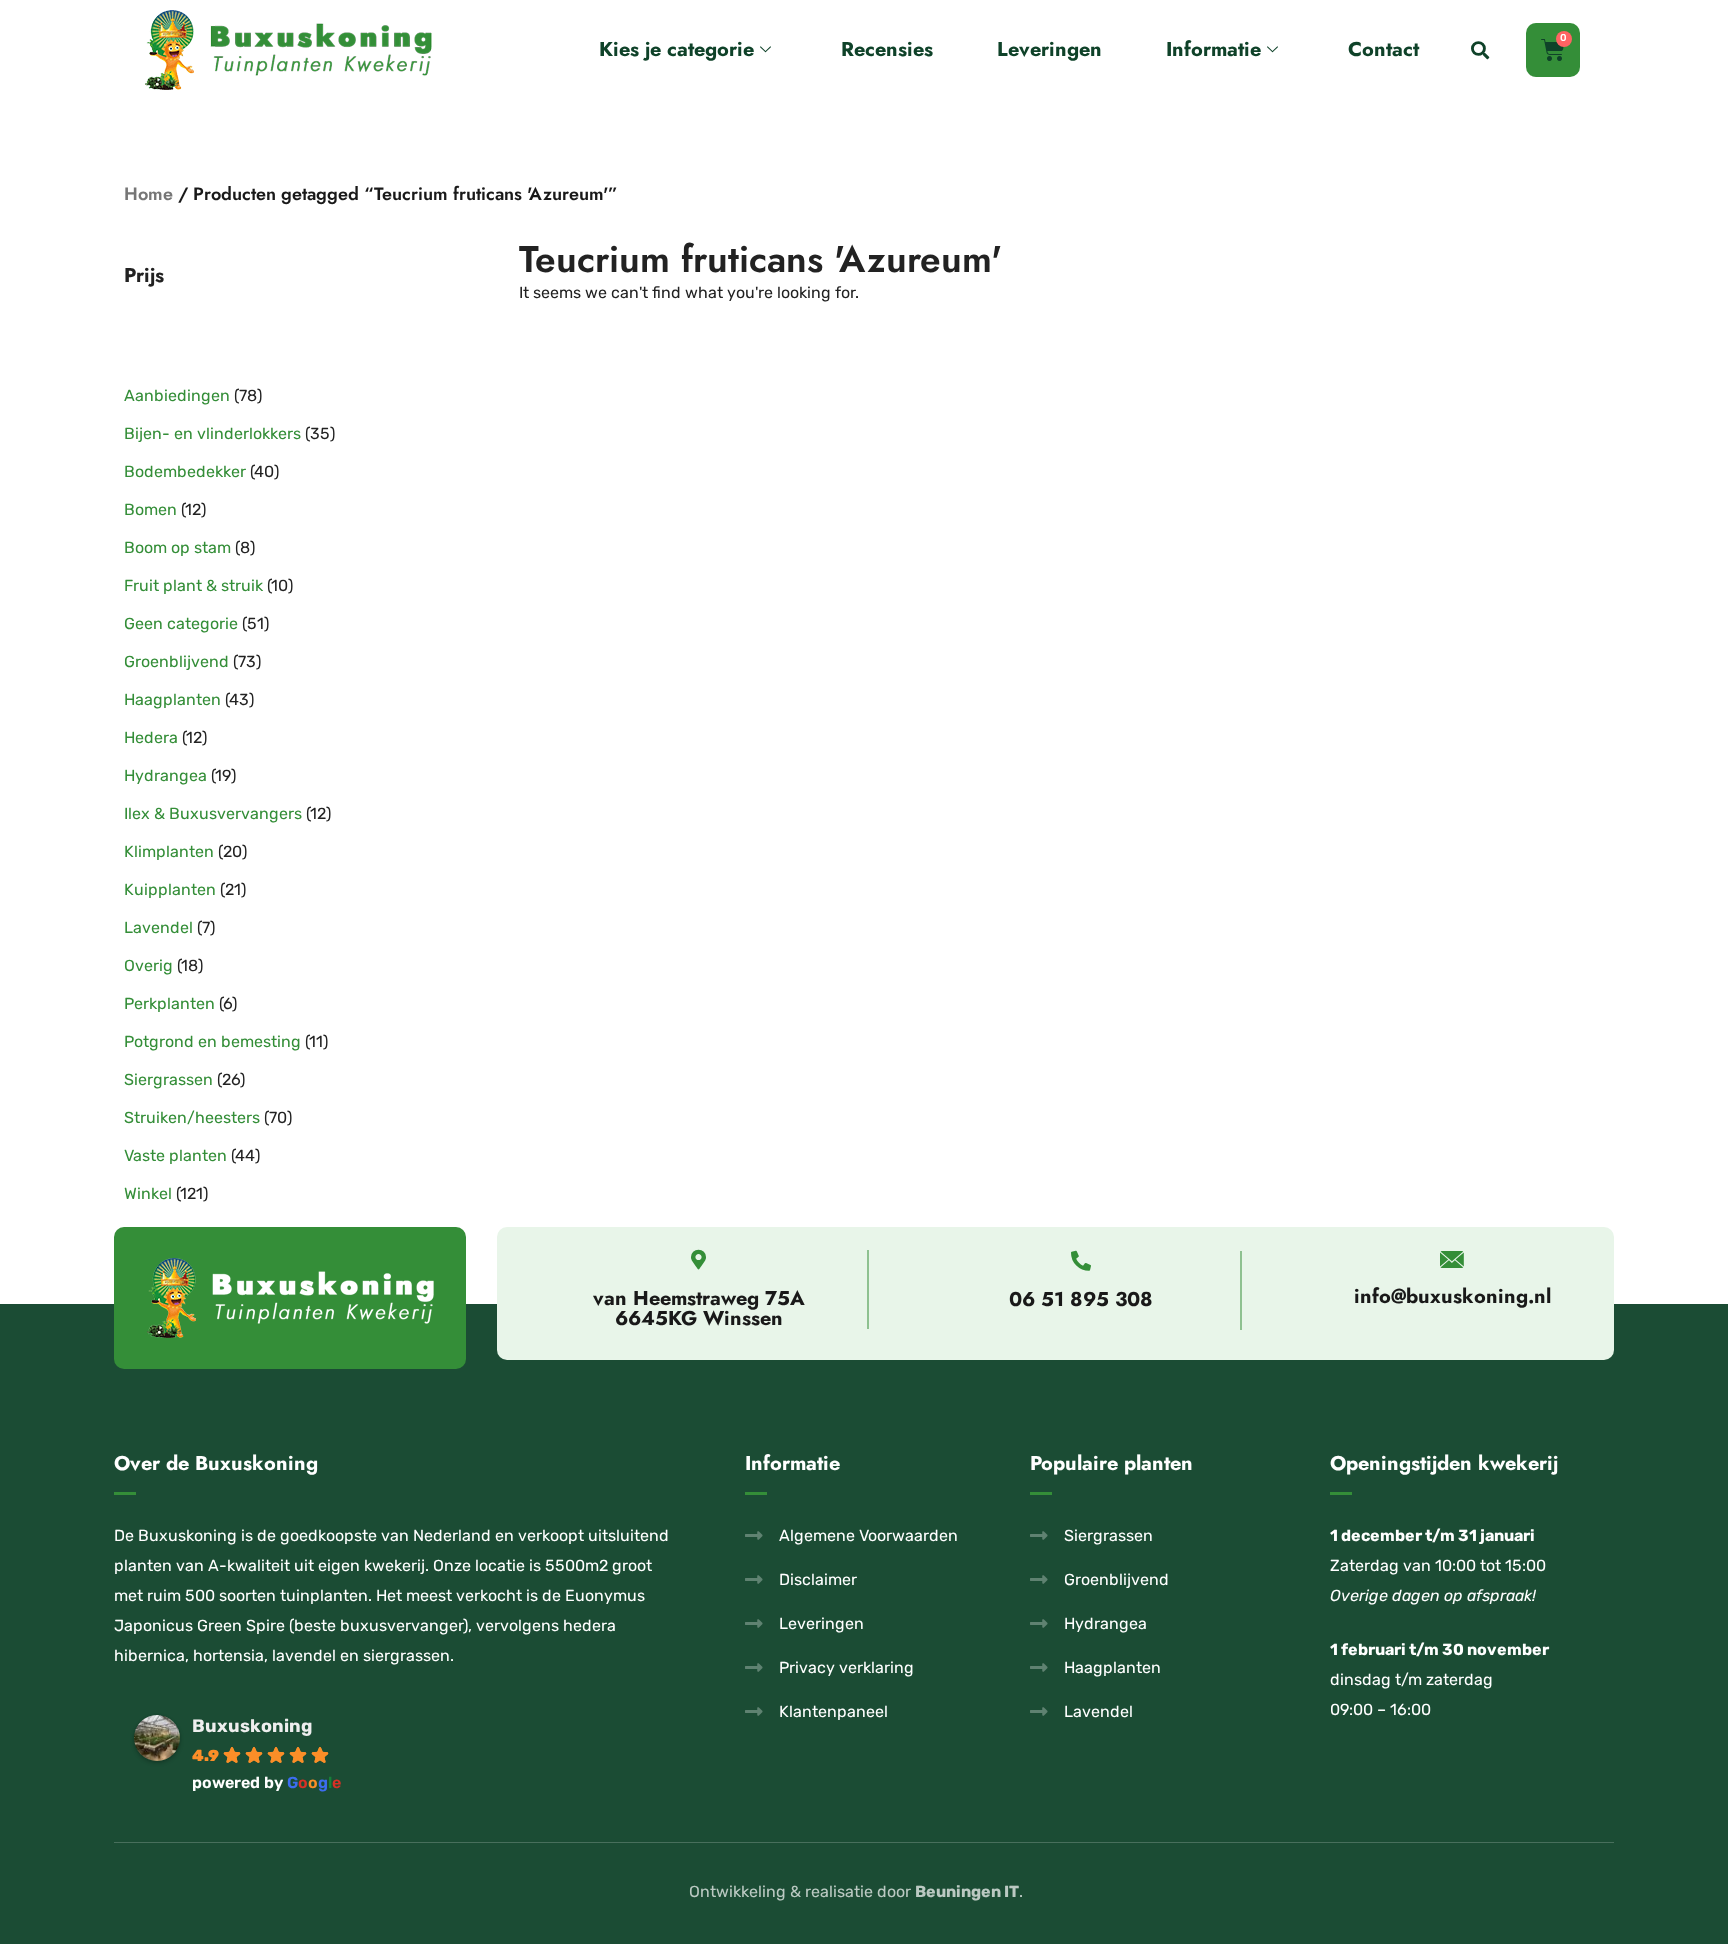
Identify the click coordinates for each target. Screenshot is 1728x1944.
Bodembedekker (185, 471)
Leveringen (1049, 49)
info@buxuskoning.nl (1452, 1296)
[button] (1480, 50)
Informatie (1213, 49)
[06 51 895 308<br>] (1081, 1261)
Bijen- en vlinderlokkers (212, 433)
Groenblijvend (176, 661)
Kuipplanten (170, 889)
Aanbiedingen (177, 395)
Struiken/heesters (192, 1117)
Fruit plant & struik (193, 585)
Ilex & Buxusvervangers (213, 813)
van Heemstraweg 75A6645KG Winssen (699, 1308)
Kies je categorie (676, 49)
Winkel (148, 1193)
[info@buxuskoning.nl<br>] (1452, 1259)
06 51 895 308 (1081, 1299)
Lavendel (158, 927)
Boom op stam (177, 547)
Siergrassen (168, 1079)
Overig (148, 965)
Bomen (150, 509)
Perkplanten (169, 1003)
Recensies (887, 49)
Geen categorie (181, 623)
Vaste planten (175, 1155)
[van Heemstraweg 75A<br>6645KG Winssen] (699, 1260)
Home (148, 194)
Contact (1383, 49)
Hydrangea (165, 775)
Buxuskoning (252, 1726)
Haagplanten (172, 699)
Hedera (151, 737)
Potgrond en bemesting (212, 1041)
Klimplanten (169, 851)
